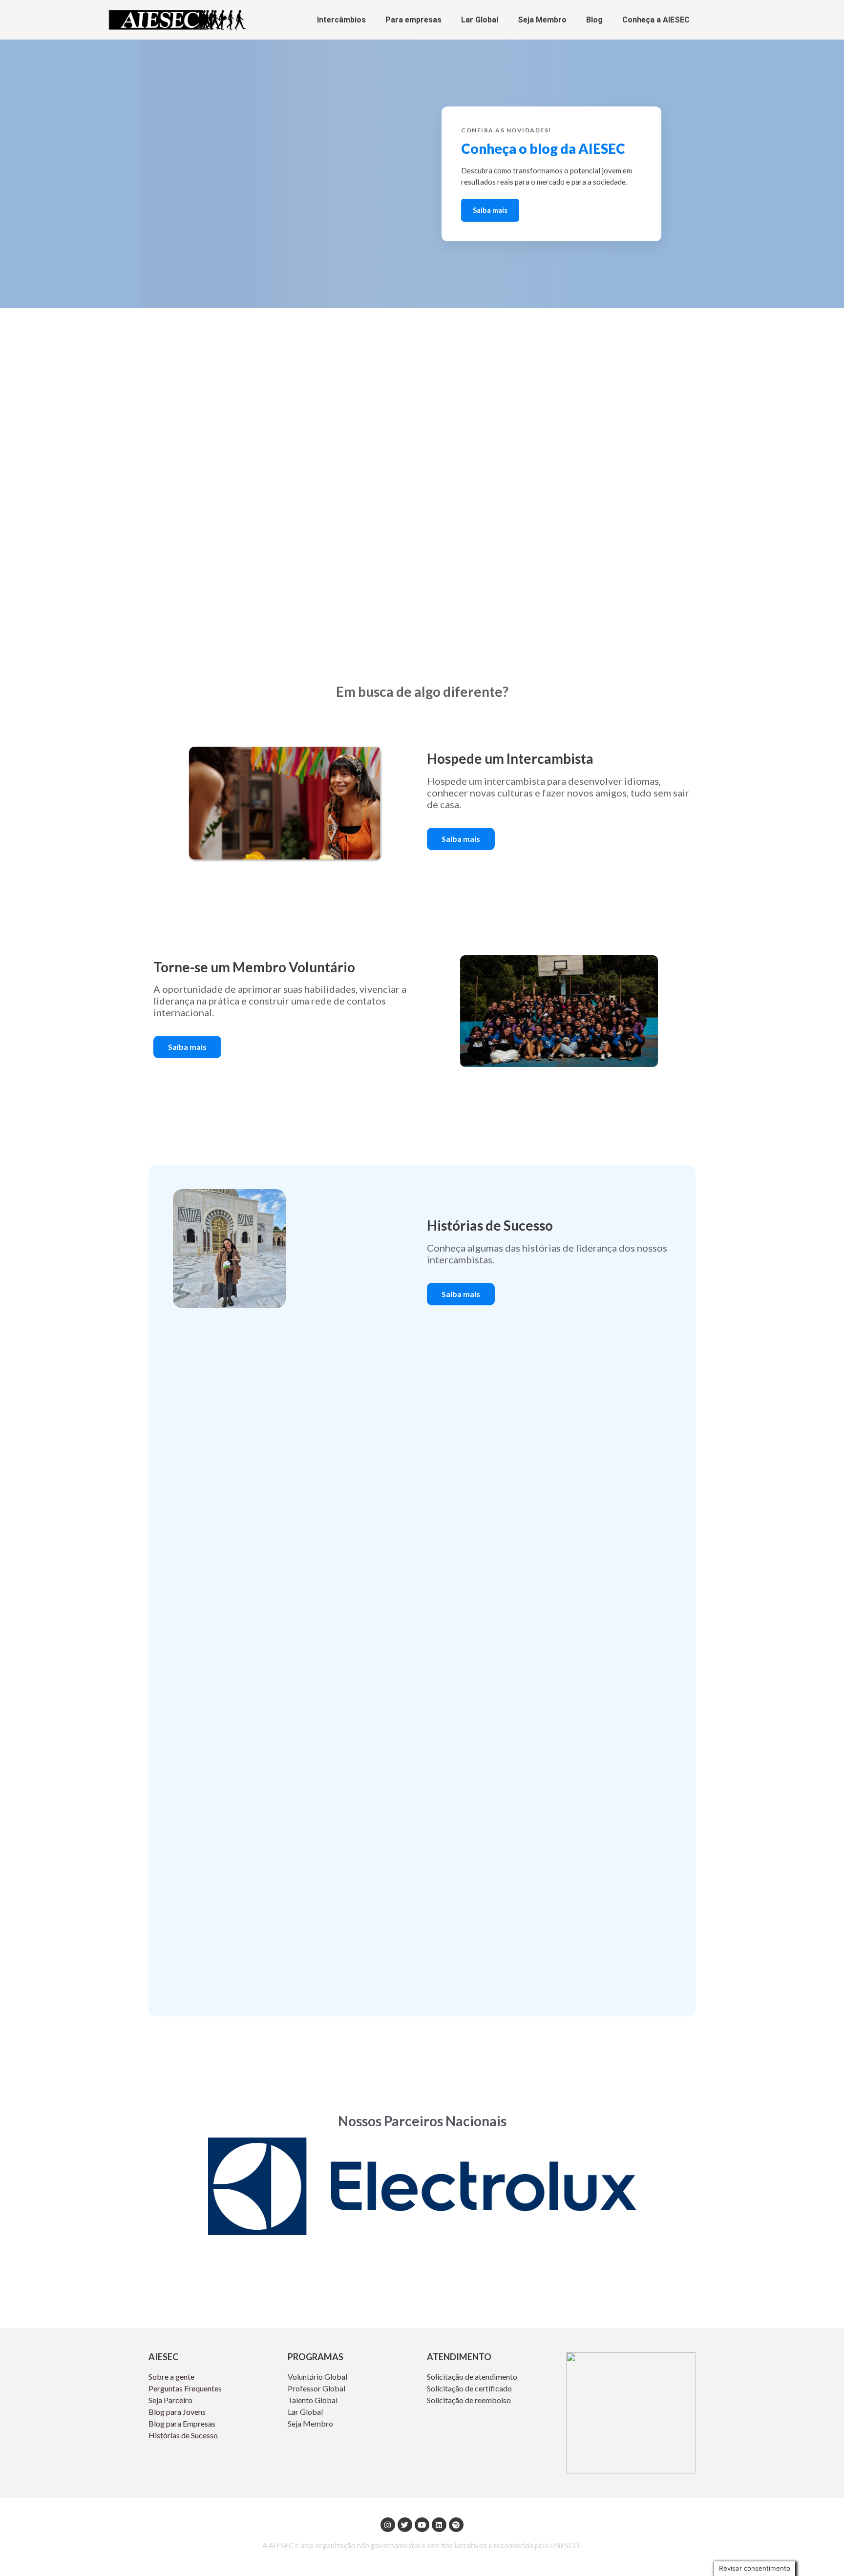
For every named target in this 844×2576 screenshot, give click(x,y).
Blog (594, 20)
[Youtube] (422, 2525)
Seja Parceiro (170, 2400)
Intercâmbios (341, 20)
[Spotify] (456, 2525)
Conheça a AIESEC (656, 20)
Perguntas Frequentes (186, 2388)
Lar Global (480, 20)
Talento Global (313, 2400)
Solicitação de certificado (469, 2388)
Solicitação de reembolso (469, 2400)
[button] (461, 839)
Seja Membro (542, 20)
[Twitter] (405, 2525)
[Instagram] (388, 2525)
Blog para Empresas (182, 2423)
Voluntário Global (318, 2377)
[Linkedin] (439, 2525)
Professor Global (316, 2388)
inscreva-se (493, 198)
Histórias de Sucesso (184, 2435)
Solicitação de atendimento (472, 2377)
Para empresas (413, 20)
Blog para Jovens (177, 2412)
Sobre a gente (172, 2377)
